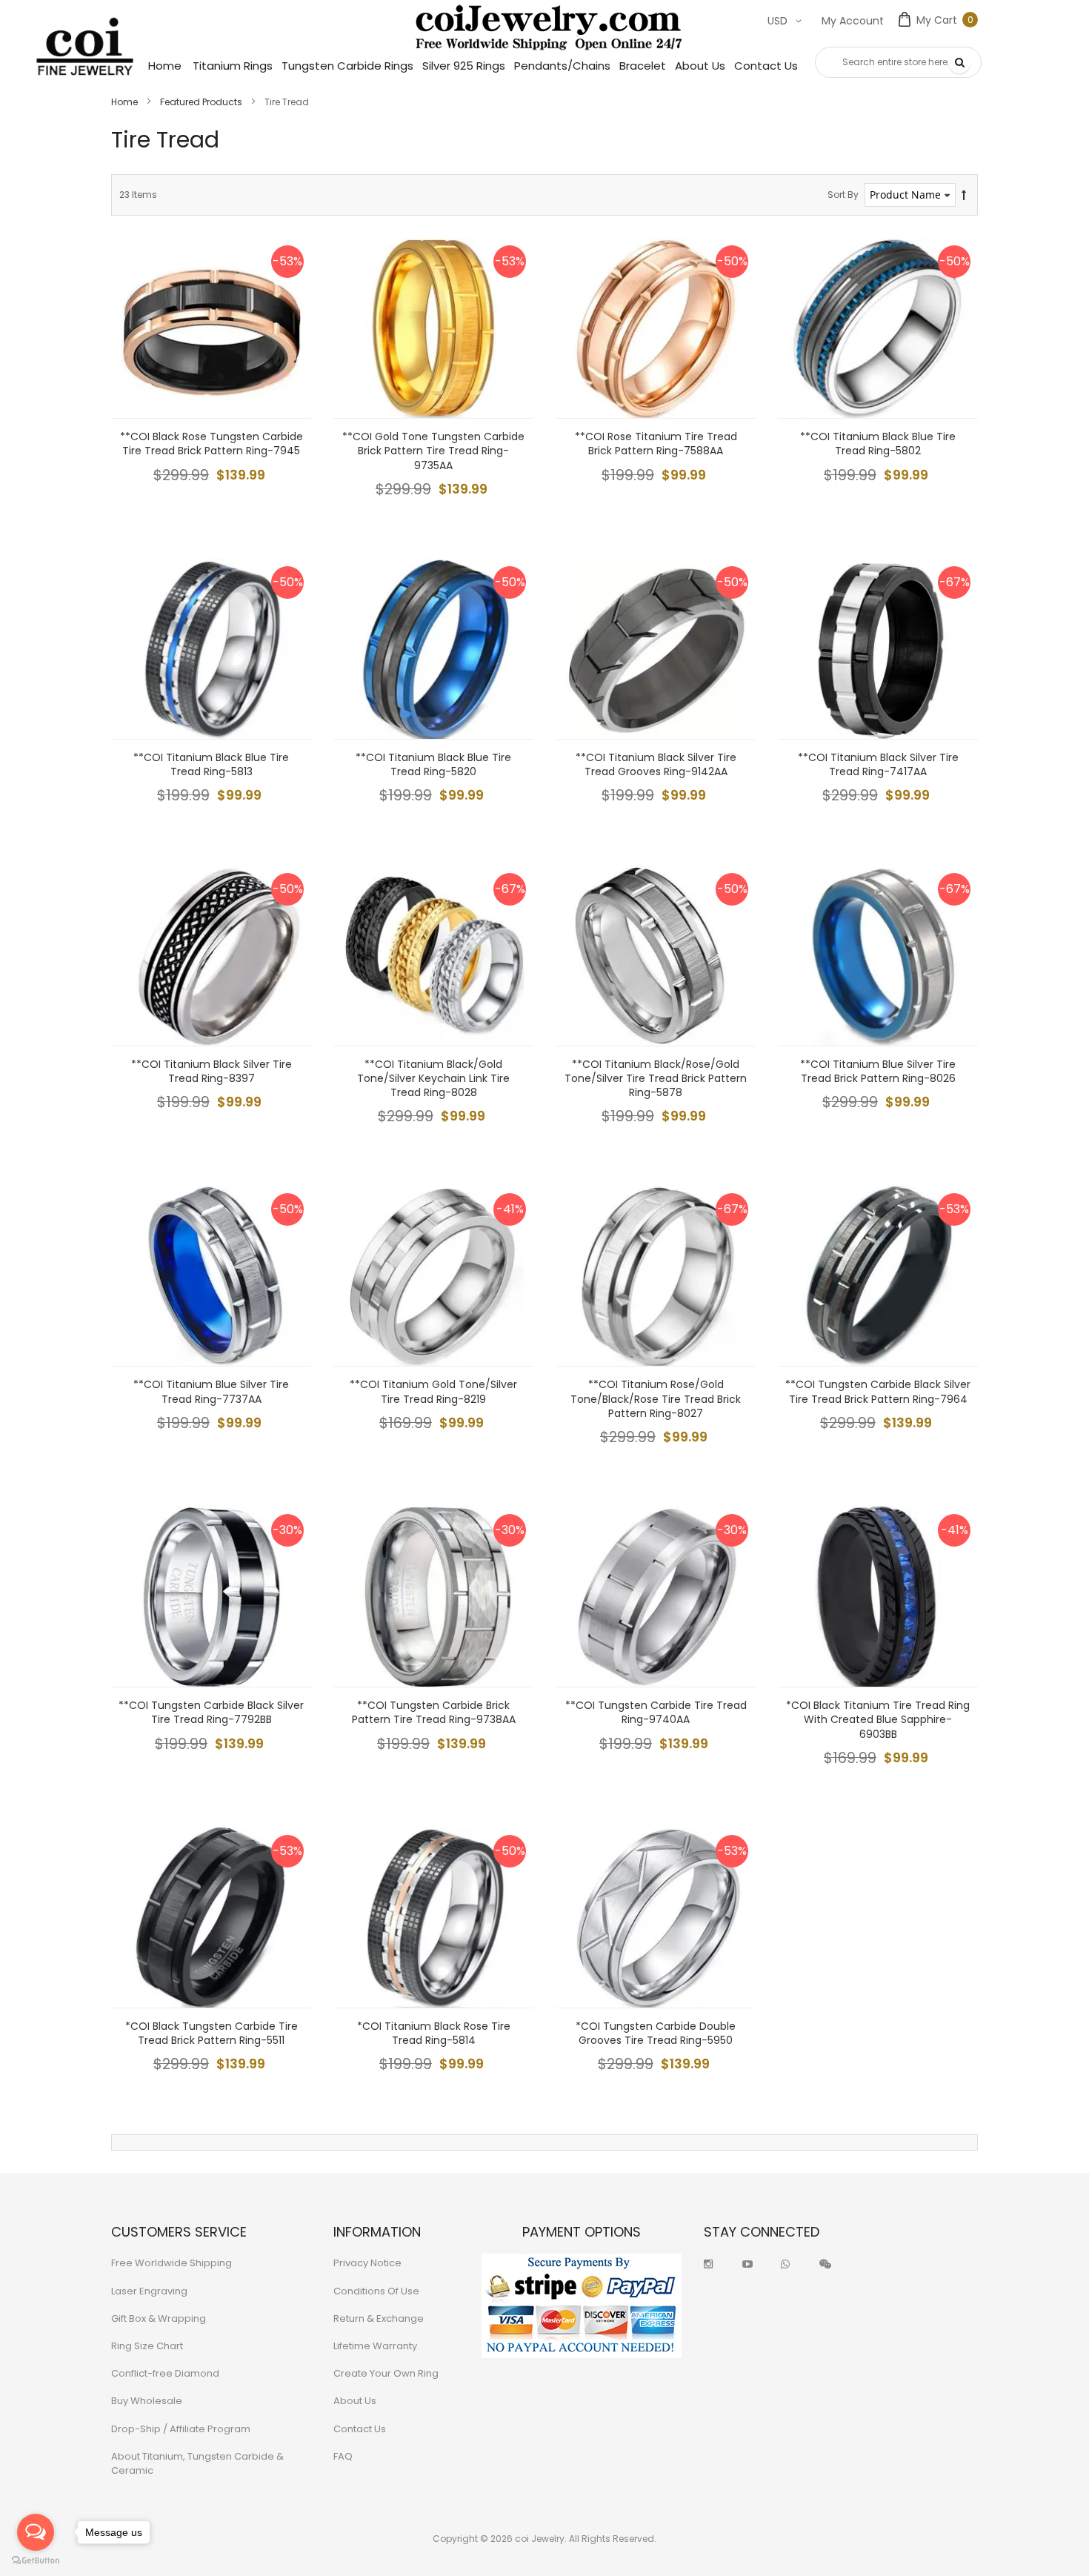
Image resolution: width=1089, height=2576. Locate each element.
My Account (853, 21)
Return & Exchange (379, 2318)
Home (126, 102)
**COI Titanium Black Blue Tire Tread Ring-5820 (433, 764)
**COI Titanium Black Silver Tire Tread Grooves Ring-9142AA (656, 764)
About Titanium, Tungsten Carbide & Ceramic (197, 2463)
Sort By (843, 195)
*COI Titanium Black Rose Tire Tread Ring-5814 (434, 2033)
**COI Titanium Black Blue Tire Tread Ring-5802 (878, 444)
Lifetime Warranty (375, 2346)
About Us (355, 2401)
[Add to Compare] (289, 362)
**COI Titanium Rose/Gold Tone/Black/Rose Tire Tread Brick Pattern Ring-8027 (656, 1398)
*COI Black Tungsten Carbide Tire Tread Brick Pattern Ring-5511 (212, 2033)
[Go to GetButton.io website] (36, 2561)
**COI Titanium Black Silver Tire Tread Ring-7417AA (878, 764)
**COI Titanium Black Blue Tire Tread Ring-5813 (211, 764)
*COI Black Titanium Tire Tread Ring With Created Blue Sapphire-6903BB (878, 1719)
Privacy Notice (367, 2263)
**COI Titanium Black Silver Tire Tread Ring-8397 (212, 1071)
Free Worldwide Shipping (171, 2263)
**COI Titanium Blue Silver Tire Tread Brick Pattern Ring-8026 (878, 1071)
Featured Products (202, 102)
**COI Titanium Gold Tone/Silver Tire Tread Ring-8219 (433, 1391)
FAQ (343, 2456)
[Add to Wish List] (289, 329)
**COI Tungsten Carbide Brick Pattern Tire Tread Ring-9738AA (434, 1712)
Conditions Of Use (376, 2291)
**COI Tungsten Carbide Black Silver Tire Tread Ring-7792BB (211, 1712)
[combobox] (898, 62)
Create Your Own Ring (386, 2373)
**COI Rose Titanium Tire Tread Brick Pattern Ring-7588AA (656, 444)
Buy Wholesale (147, 2401)
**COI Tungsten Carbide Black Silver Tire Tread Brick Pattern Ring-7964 (878, 1391)
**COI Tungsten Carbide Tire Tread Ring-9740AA (656, 1712)
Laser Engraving (149, 2291)
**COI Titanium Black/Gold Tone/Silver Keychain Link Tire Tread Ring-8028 (433, 1078)
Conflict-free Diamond (165, 2373)
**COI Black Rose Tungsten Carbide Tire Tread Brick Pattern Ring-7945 (212, 444)
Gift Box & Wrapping (159, 2318)
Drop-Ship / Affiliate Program (181, 2429)
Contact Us (360, 2429)
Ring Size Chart (147, 2346)
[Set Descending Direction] (964, 195)
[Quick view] (289, 396)
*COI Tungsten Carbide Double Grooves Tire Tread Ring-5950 (656, 2033)
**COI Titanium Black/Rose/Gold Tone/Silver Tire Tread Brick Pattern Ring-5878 (656, 1078)
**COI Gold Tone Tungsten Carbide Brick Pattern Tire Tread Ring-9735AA (433, 451)
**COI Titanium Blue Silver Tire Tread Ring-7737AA (211, 1391)
